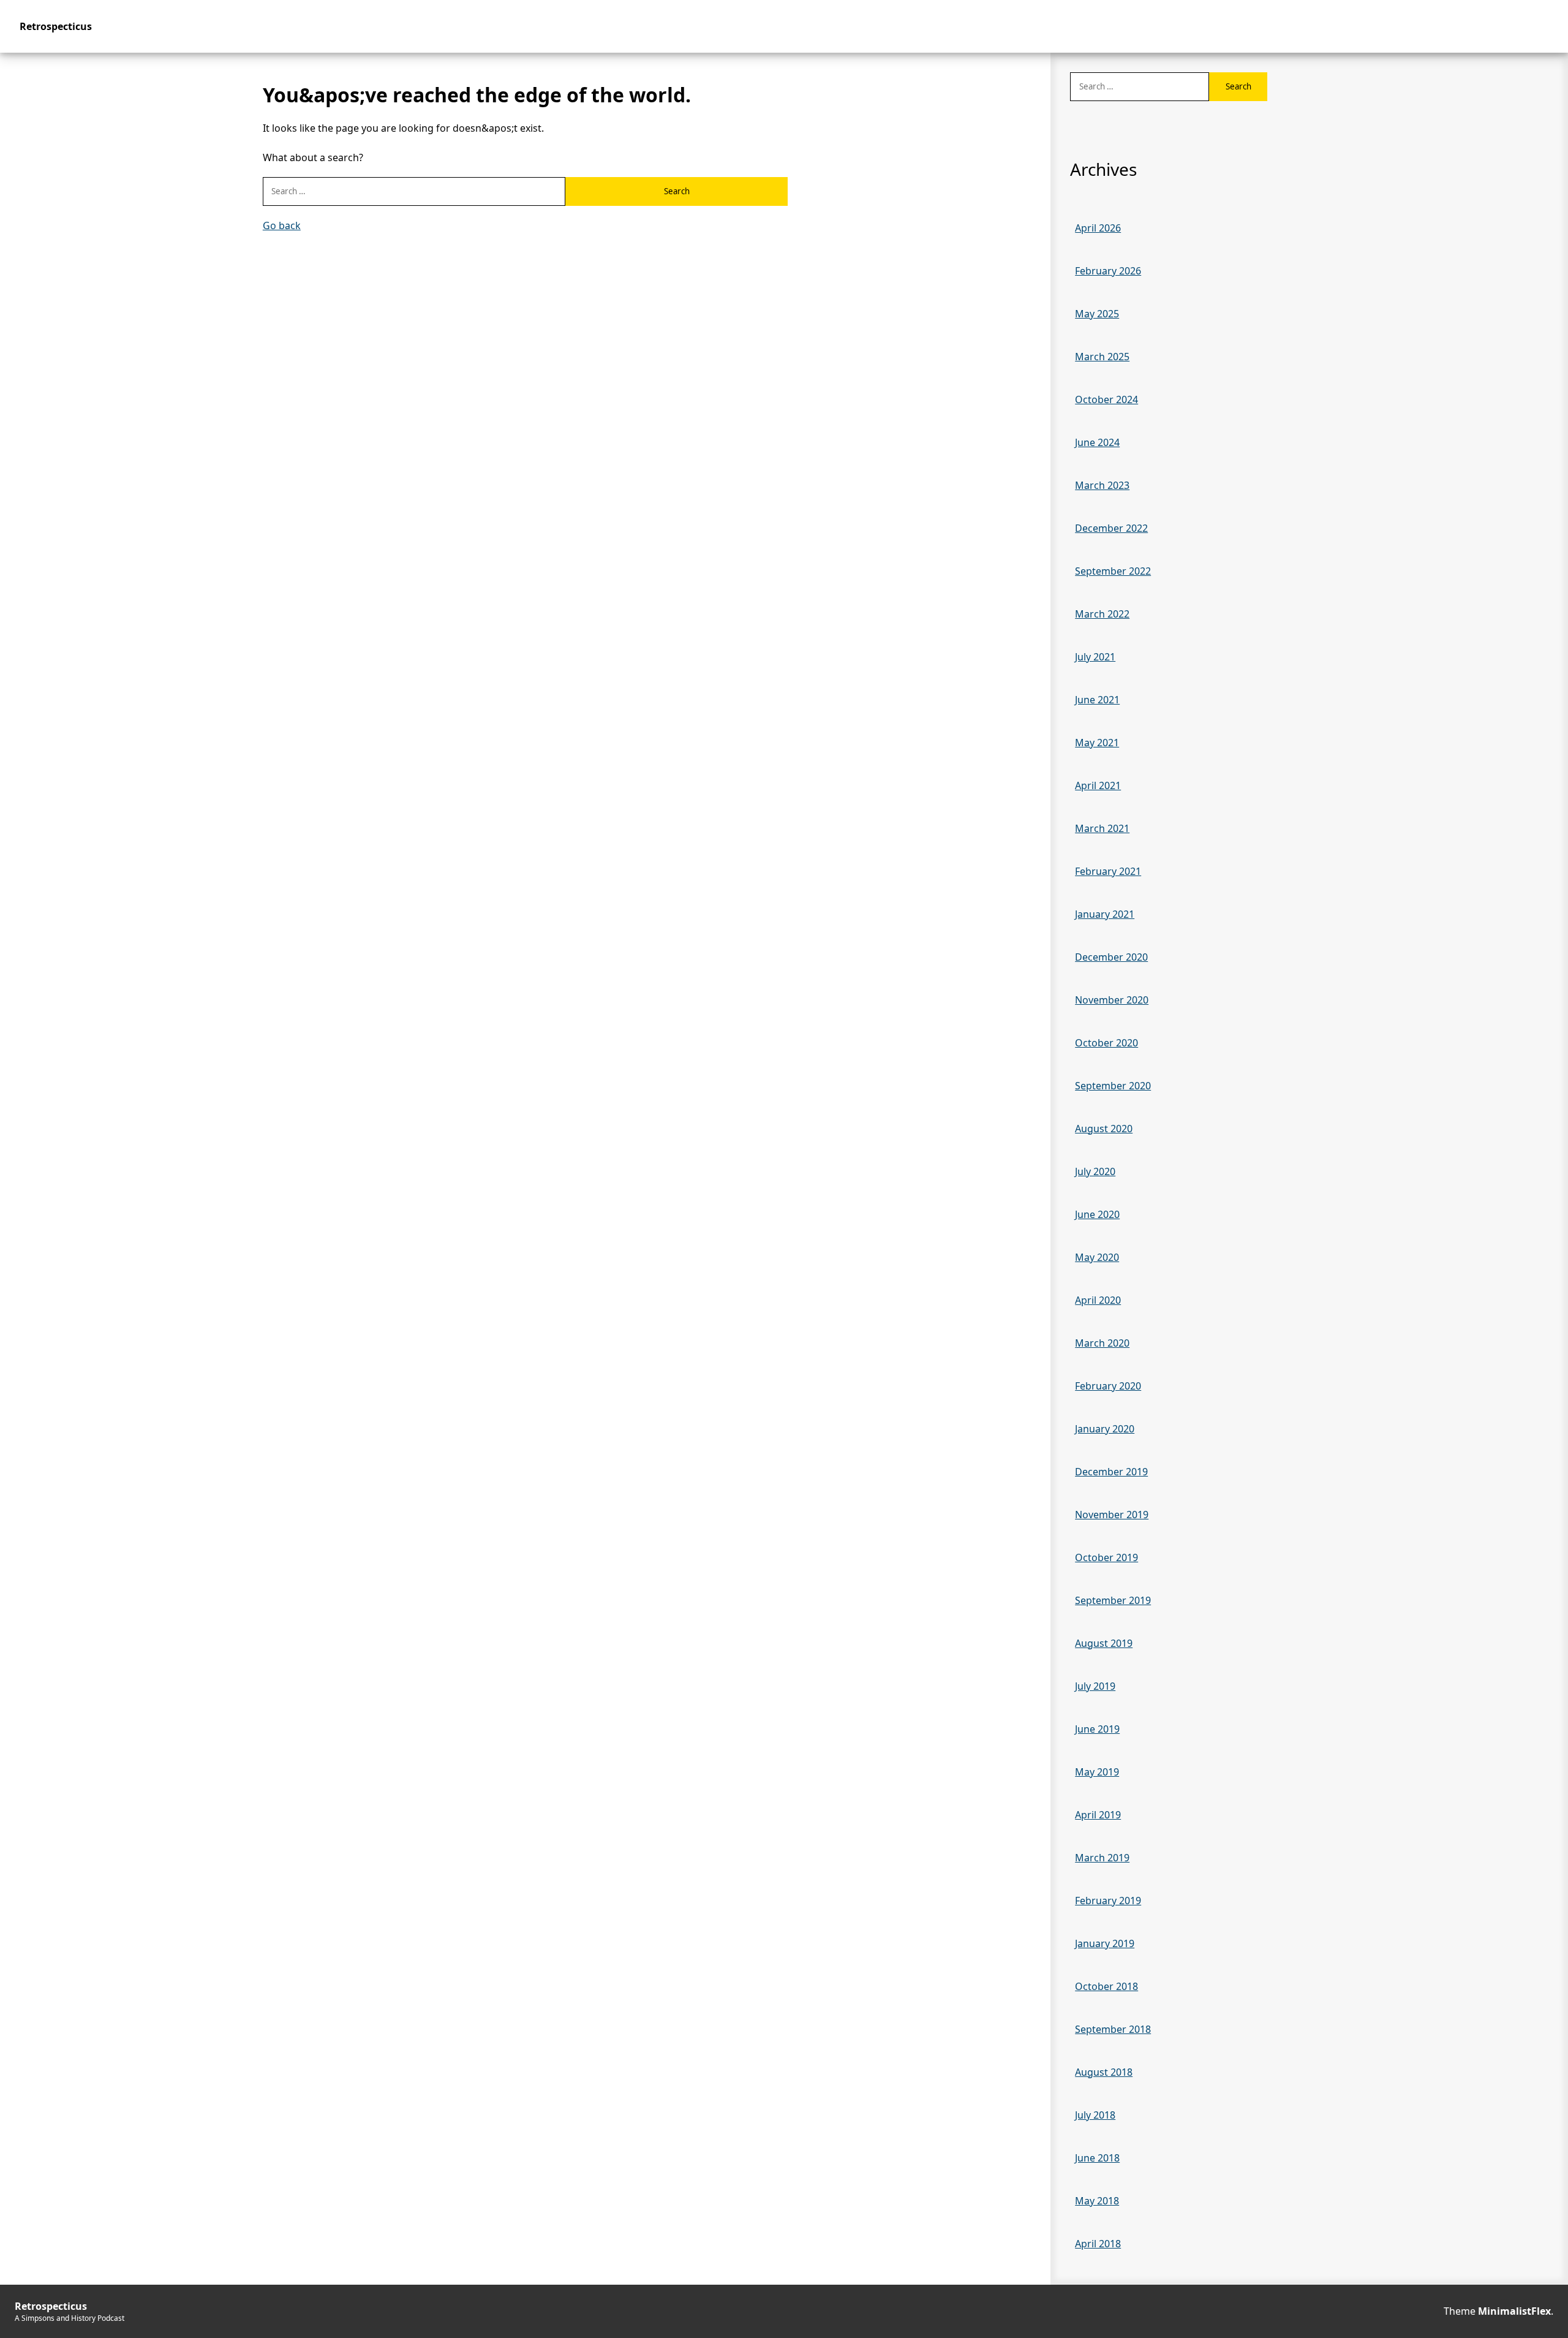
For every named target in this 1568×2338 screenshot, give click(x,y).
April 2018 (1098, 2244)
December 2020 (1111, 957)
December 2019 (1111, 1472)
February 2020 (1108, 1386)
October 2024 (1106, 399)
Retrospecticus (56, 26)
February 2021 (1108, 871)
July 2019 (1095, 1686)
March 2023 (1102, 485)
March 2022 (1102, 614)
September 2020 (1113, 1086)
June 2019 (1097, 1729)
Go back (282, 225)
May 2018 (1097, 2201)
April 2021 (1098, 785)
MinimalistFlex (1514, 2311)
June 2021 (1097, 700)
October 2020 (1106, 1043)
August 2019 (1104, 1643)
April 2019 (1098, 1815)
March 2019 (1102, 1858)
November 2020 (1112, 1000)
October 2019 (1106, 1557)
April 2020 (1098, 1300)
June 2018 (1097, 2158)
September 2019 (1113, 1600)
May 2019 (1097, 1772)
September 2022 (1113, 571)
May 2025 (1097, 314)
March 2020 (1102, 1343)
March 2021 (1102, 828)
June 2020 (1097, 1214)
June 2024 (1097, 442)
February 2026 (1108, 271)
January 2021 (1105, 914)
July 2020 (1095, 1171)
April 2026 (1098, 228)
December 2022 (1111, 528)
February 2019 (1108, 1901)
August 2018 (1104, 2072)
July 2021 (1095, 657)
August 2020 (1104, 1129)
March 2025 (1102, 357)
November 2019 (1112, 1515)
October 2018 (1106, 1986)
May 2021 (1097, 743)
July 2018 (1095, 2115)
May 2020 (1097, 1257)
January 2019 (1105, 1943)
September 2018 (1113, 2029)
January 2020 (1105, 1429)
